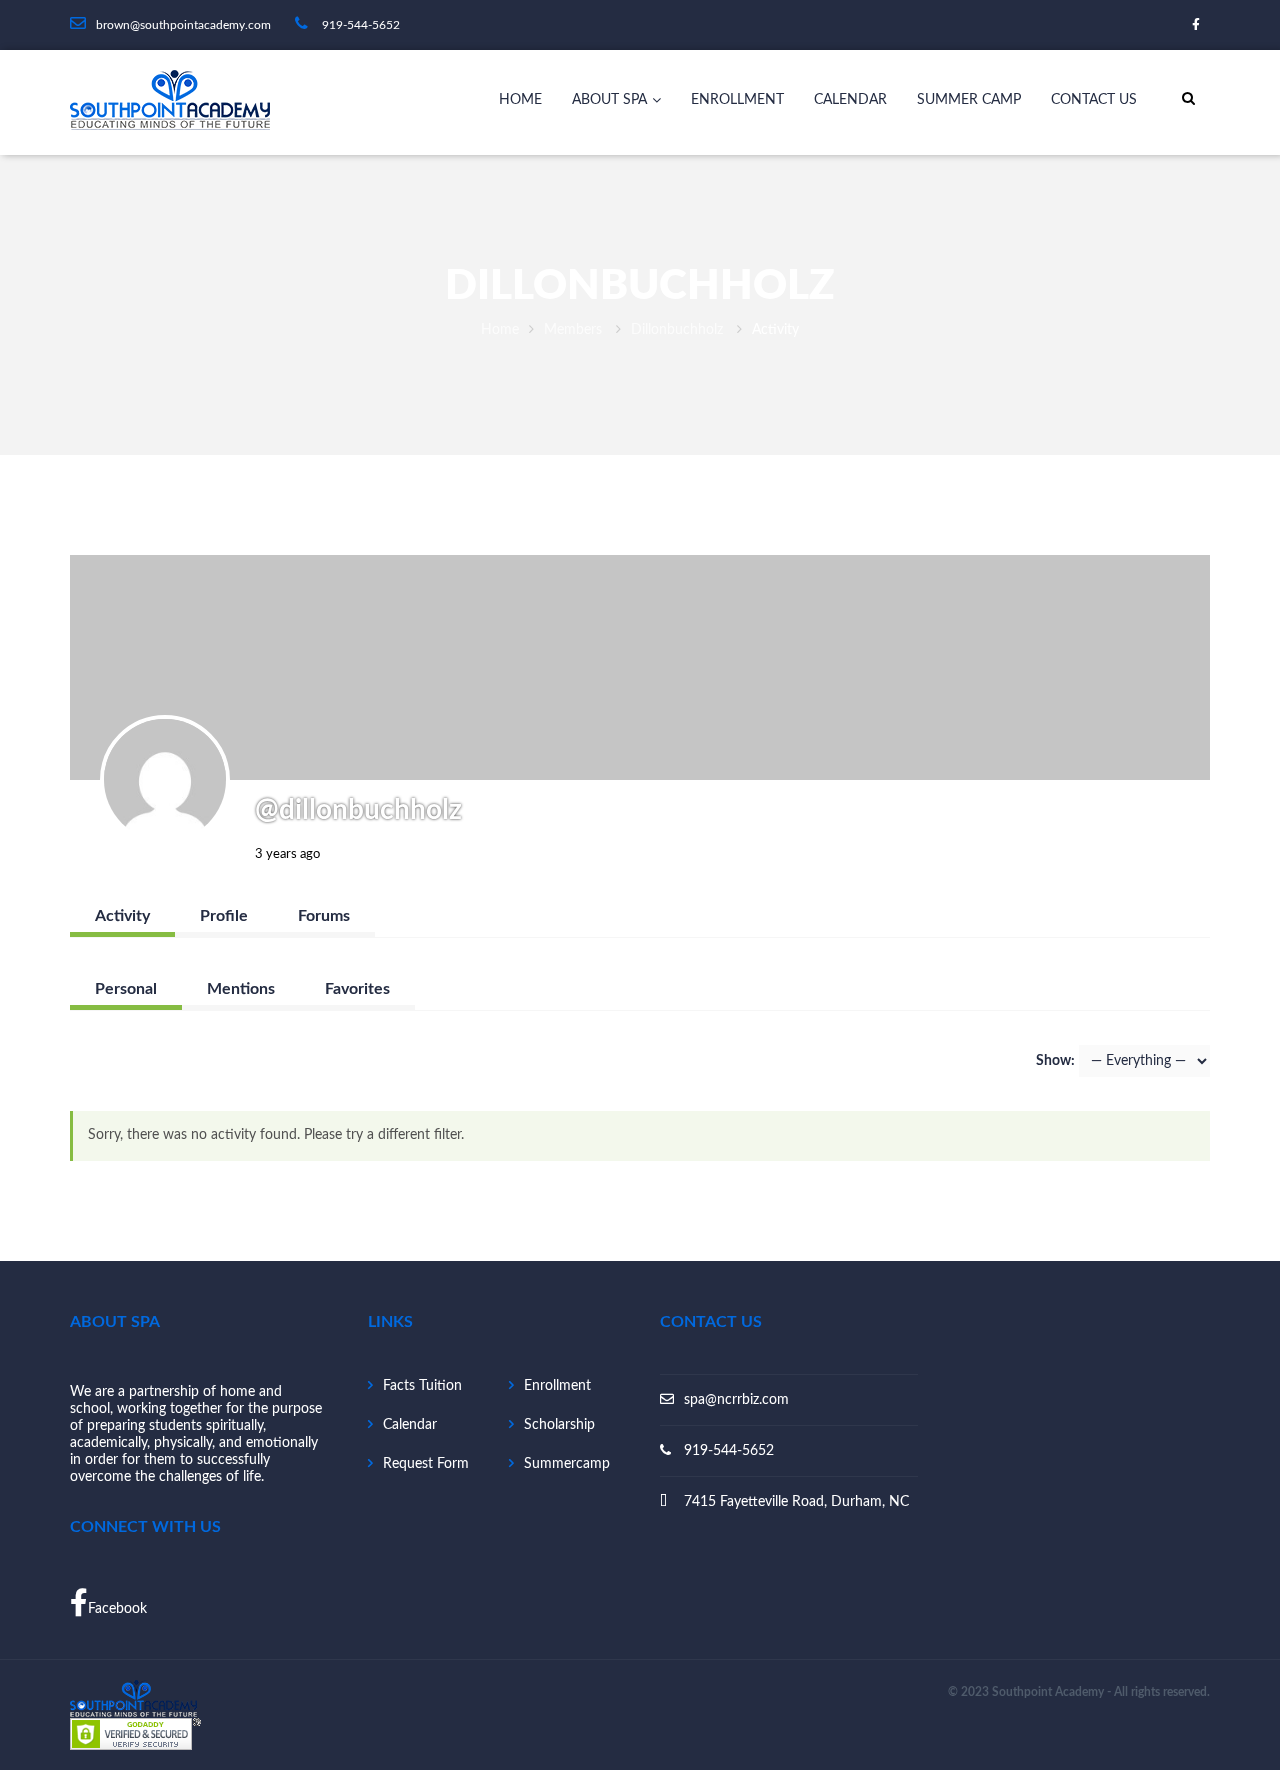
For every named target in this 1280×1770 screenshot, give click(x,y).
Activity (122, 916)
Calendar (850, 100)
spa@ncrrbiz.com (736, 1400)
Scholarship (559, 1425)
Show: (1055, 1061)
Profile (224, 916)
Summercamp (567, 1464)
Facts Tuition (422, 1386)
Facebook (117, 1609)
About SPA (609, 100)
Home (520, 100)
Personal (126, 989)
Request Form (426, 1464)
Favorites (357, 989)
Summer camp (969, 100)
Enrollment (737, 100)
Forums (324, 916)
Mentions (241, 989)
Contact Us (1094, 100)
